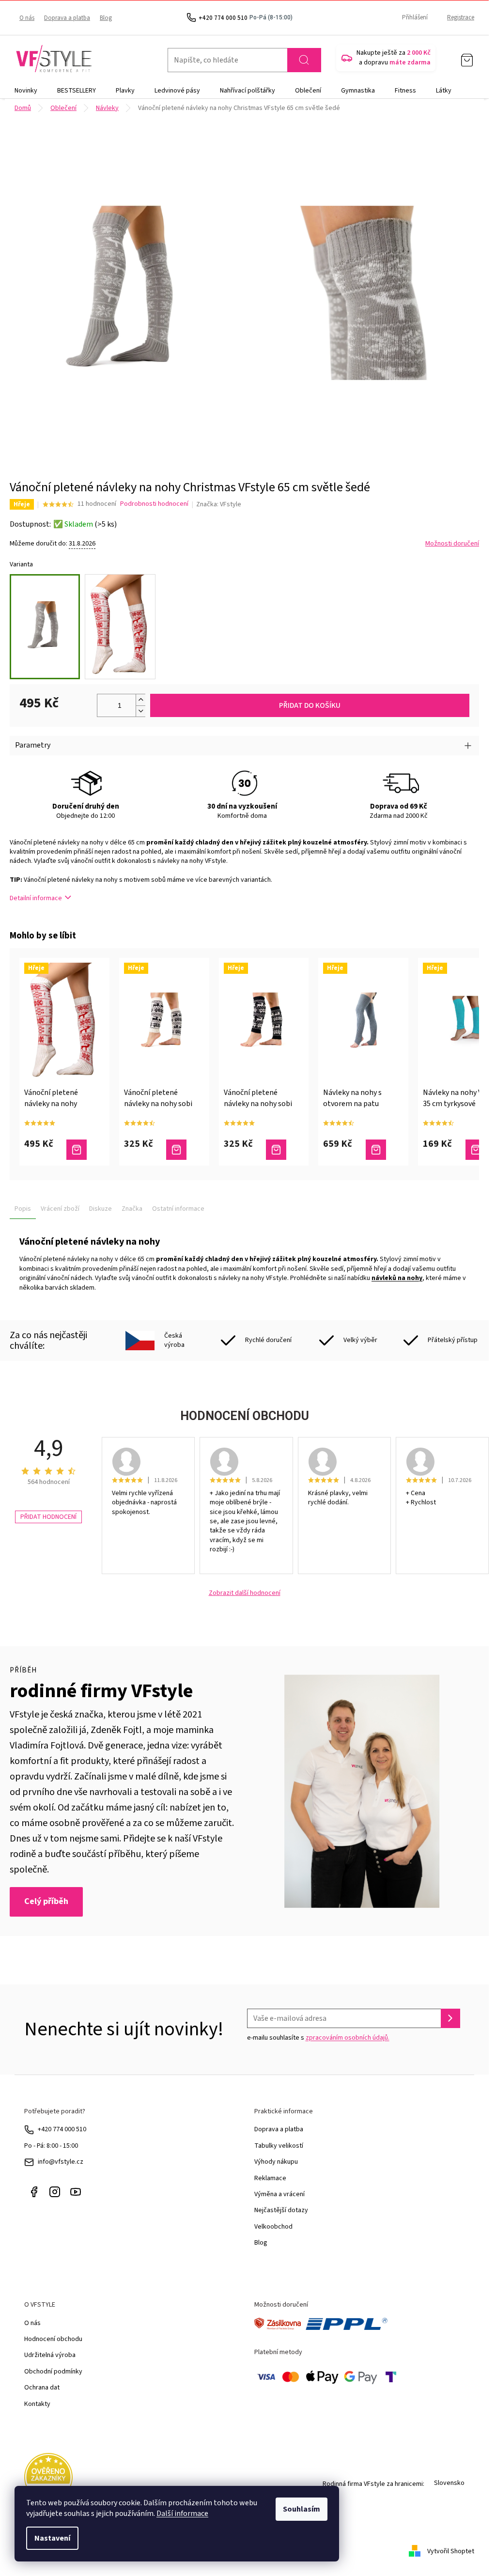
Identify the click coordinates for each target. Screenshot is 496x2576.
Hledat (304, 60)
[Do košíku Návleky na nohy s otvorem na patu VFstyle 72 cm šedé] (376, 1150)
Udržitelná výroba (50, 2355)
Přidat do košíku (310, 705)
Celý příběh (46, 1901)
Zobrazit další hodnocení (245, 1593)
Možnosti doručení (452, 544)
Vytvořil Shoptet (451, 2551)
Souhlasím (302, 2509)
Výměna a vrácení (279, 2194)
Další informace (182, 2514)
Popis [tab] (23, 1209)
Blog (106, 18)
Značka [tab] (132, 1209)
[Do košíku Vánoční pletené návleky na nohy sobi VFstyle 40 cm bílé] (176, 1150)
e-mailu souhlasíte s (318, 2038)
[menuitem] (26, 91)
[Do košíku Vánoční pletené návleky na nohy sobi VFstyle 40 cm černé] (276, 1150)
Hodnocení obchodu (53, 2339)
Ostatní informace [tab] (178, 1209)
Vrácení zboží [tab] (60, 1209)
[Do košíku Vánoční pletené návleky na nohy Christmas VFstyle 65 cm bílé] (77, 1150)
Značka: (219, 504)
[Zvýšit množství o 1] (140, 700)
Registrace (461, 17)
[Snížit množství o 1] (140, 711)
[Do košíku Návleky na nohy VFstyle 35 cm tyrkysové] (476, 1150)
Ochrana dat (42, 2388)
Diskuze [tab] (101, 1209)
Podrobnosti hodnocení (154, 504)
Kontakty (37, 2404)
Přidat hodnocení (48, 1517)
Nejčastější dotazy (281, 2210)
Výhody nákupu (276, 2162)
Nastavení (52, 2538)
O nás (27, 18)
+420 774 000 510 (62, 2129)
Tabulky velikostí (279, 2146)
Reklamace (270, 2178)
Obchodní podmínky (53, 2372)
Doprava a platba (67, 18)
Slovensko (449, 2483)
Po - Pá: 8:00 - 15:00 (51, 2146)
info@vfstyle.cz (61, 2162)
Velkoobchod (273, 2227)
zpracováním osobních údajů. (348, 2038)
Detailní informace (36, 898)
